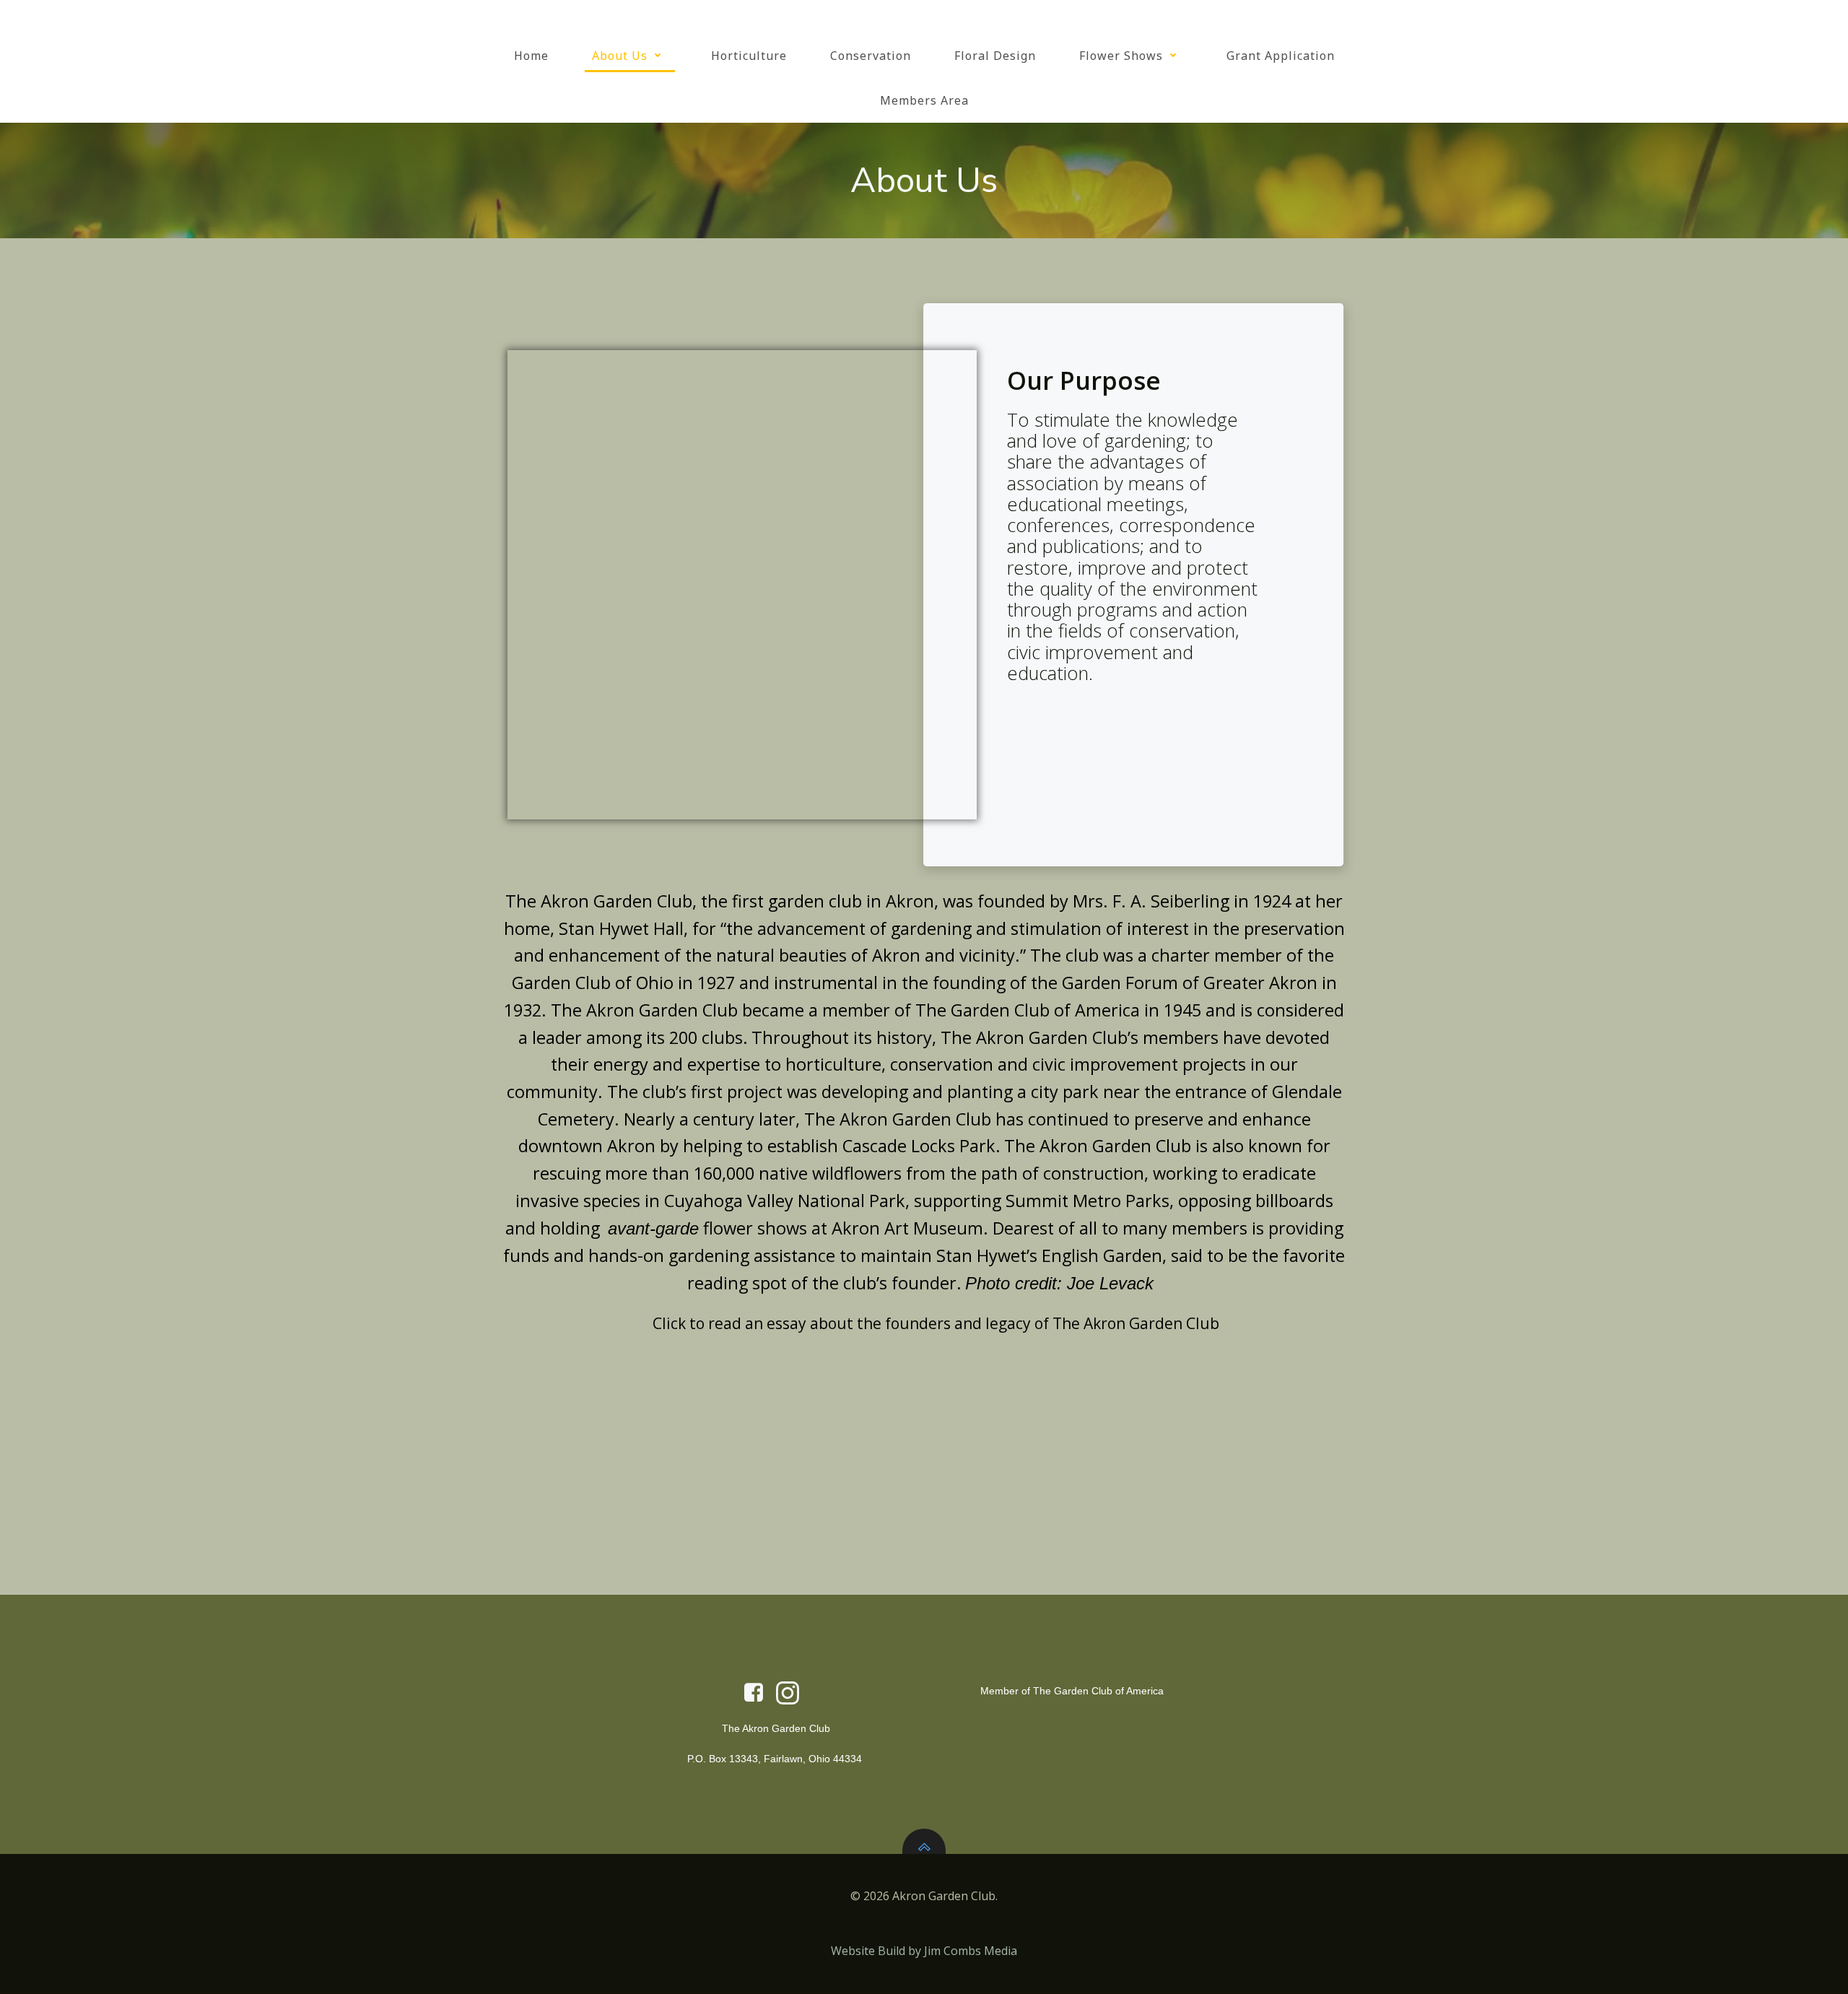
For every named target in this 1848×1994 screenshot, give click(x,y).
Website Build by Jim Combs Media (924, 1951)
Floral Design (995, 56)
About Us (620, 56)
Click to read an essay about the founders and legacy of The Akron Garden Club (934, 1323)
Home (531, 56)
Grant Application (1281, 56)
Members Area (924, 100)
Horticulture (749, 56)
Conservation (871, 56)
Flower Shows (1121, 56)
